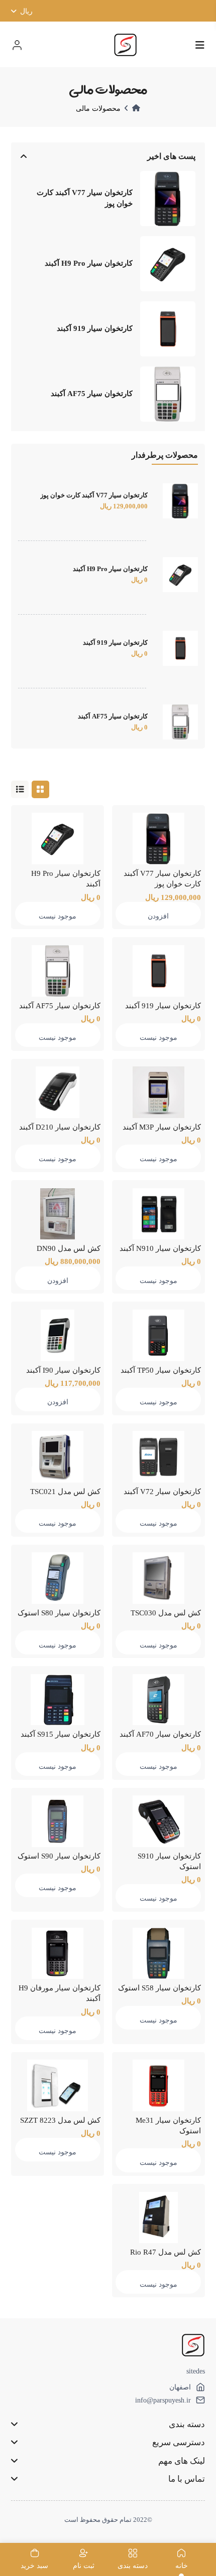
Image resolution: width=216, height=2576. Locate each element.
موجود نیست (58, 916)
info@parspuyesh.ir (163, 2400)
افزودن (158, 916)
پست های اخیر (171, 156)
